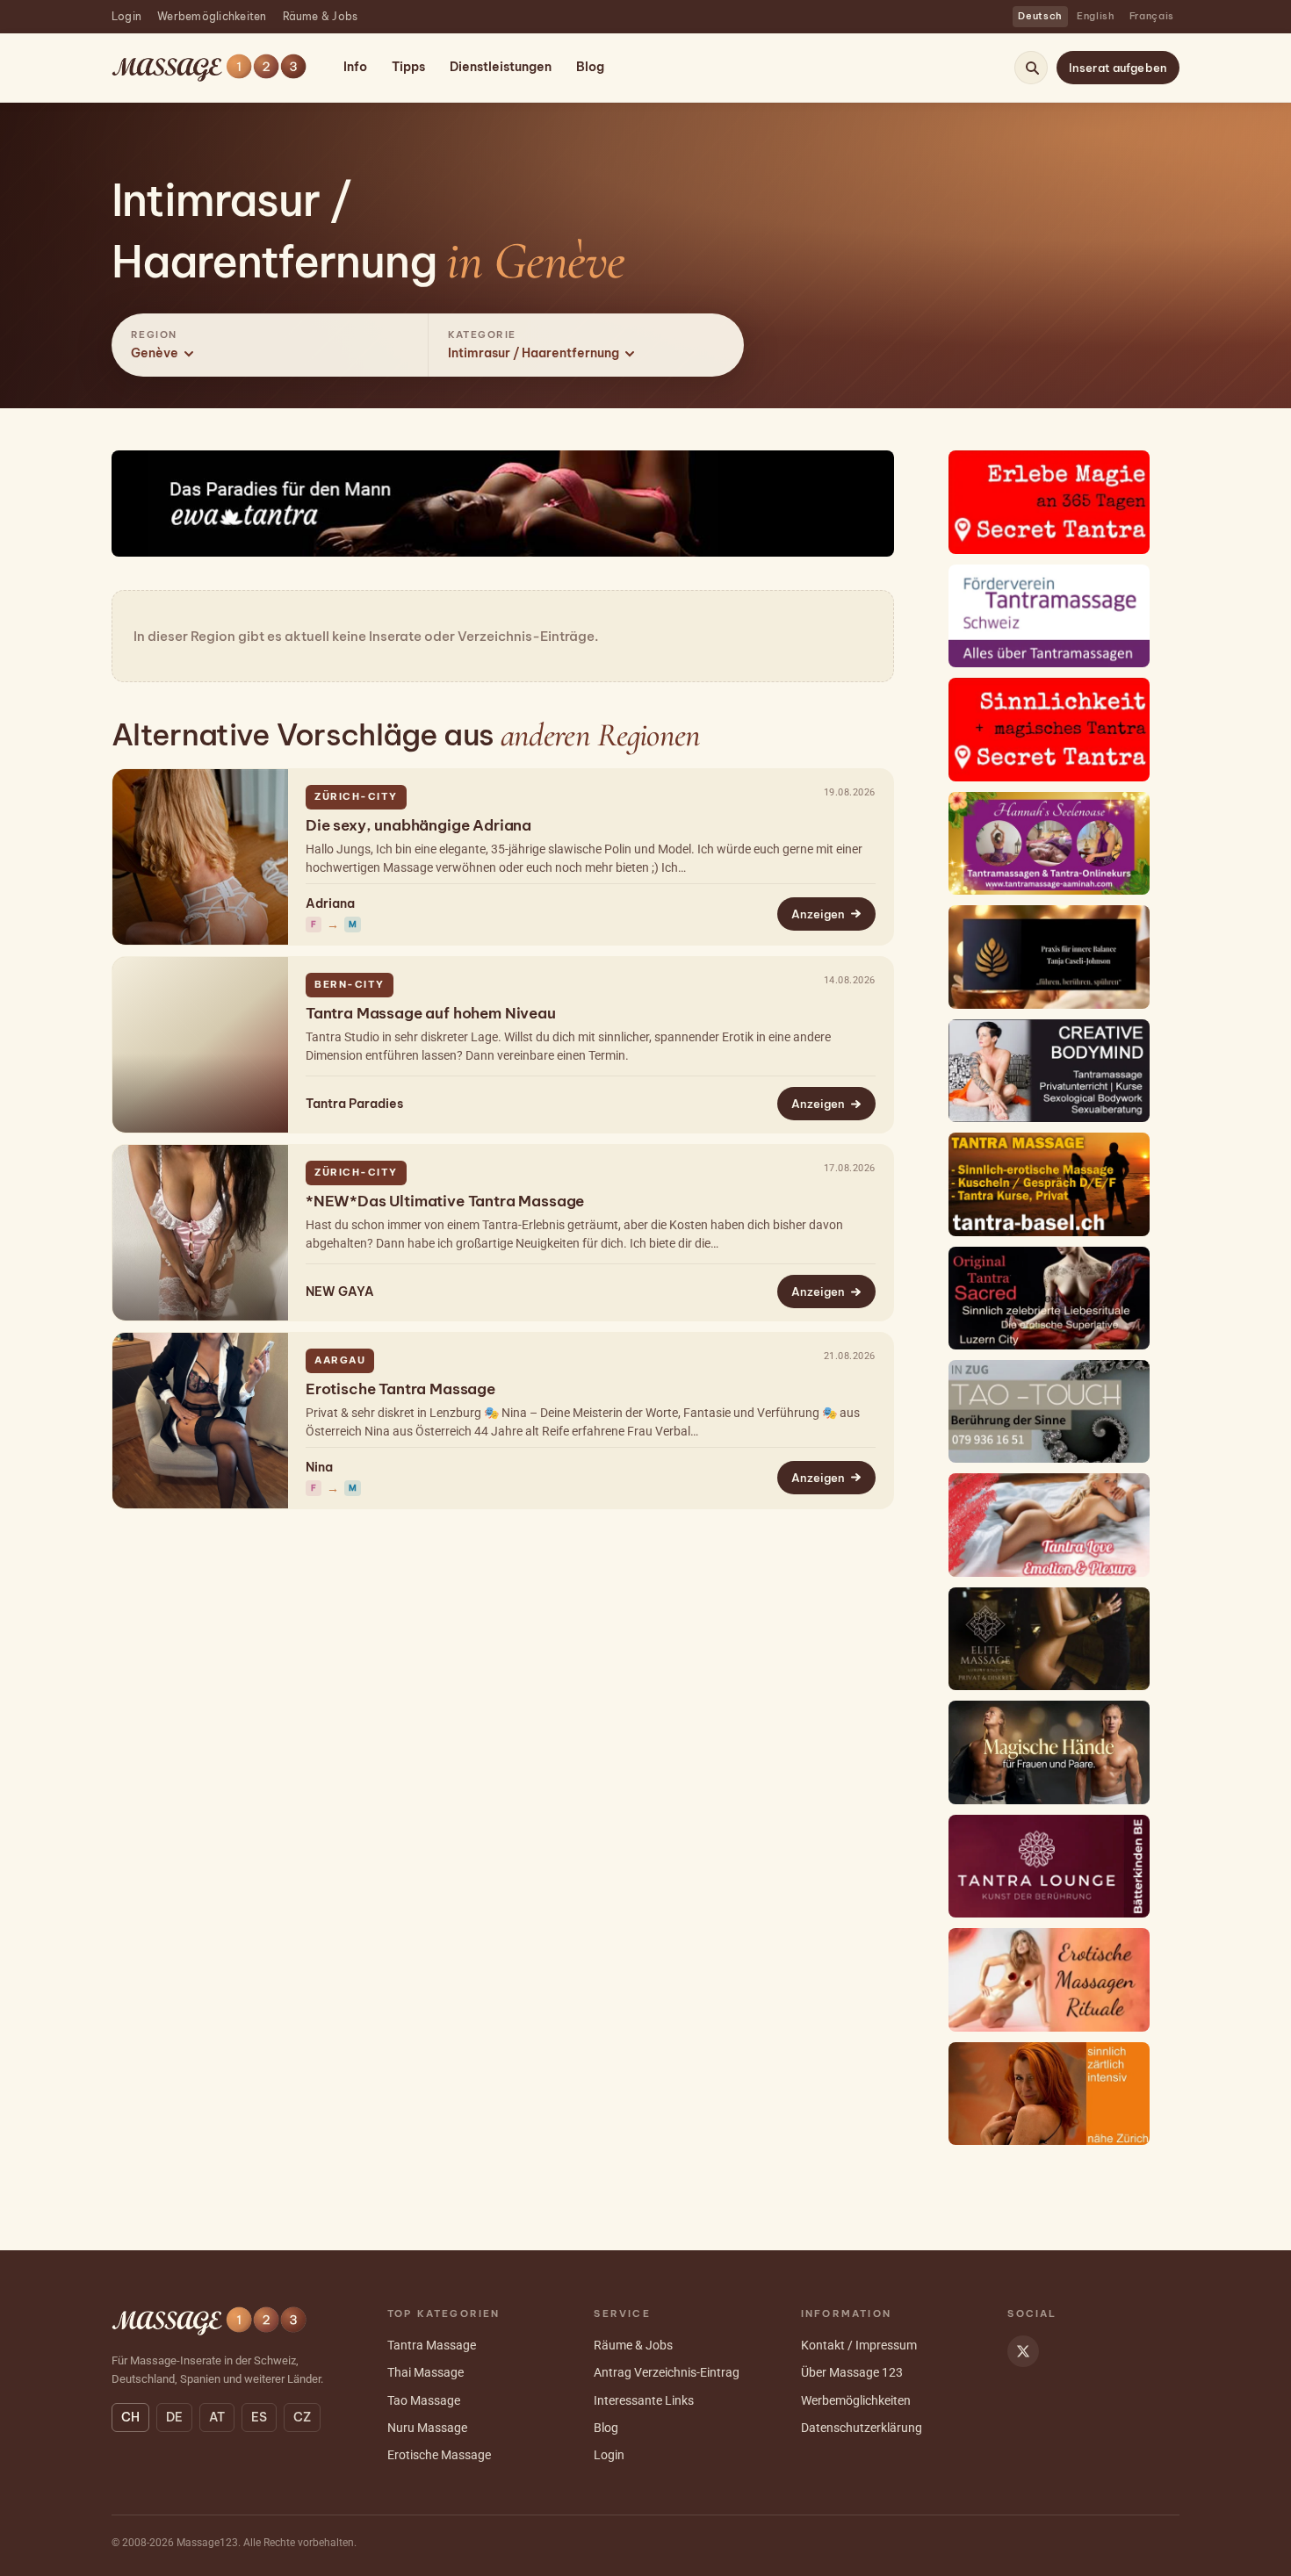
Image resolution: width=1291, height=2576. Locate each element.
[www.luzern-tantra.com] (1049, 1525)
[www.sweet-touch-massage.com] (1049, 1979)
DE (174, 2417)
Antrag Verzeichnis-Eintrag (667, 2372)
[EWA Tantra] (503, 503)
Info (355, 67)
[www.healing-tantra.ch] (1049, 1184)
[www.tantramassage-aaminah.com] (1049, 843)
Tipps (408, 67)
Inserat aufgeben (1118, 68)
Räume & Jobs (321, 16)
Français (1152, 16)
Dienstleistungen (501, 67)
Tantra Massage (432, 2345)
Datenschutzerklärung (862, 2428)
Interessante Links (644, 2400)
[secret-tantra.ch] (1049, 502)
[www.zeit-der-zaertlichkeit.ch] (1049, 2094)
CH (130, 2417)
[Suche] (1032, 68)
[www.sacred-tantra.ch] (1049, 1298)
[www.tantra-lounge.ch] (1049, 1866)
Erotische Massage (439, 2455)
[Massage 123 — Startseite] (209, 68)
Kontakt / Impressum (859, 2345)
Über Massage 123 (852, 2372)
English (1096, 16)
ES (259, 2417)
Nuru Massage (427, 2428)
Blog (590, 67)
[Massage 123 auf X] (1023, 2351)
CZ (302, 2417)
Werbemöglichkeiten (212, 16)
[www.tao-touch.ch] (1049, 1411)
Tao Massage (424, 2400)
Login (126, 16)
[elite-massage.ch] (1049, 1639)
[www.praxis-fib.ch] (1049, 957)
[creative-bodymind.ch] (1049, 1071)
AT (217, 2417)
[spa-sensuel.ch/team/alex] (1049, 1752)
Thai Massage (426, 2372)
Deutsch (1040, 16)
